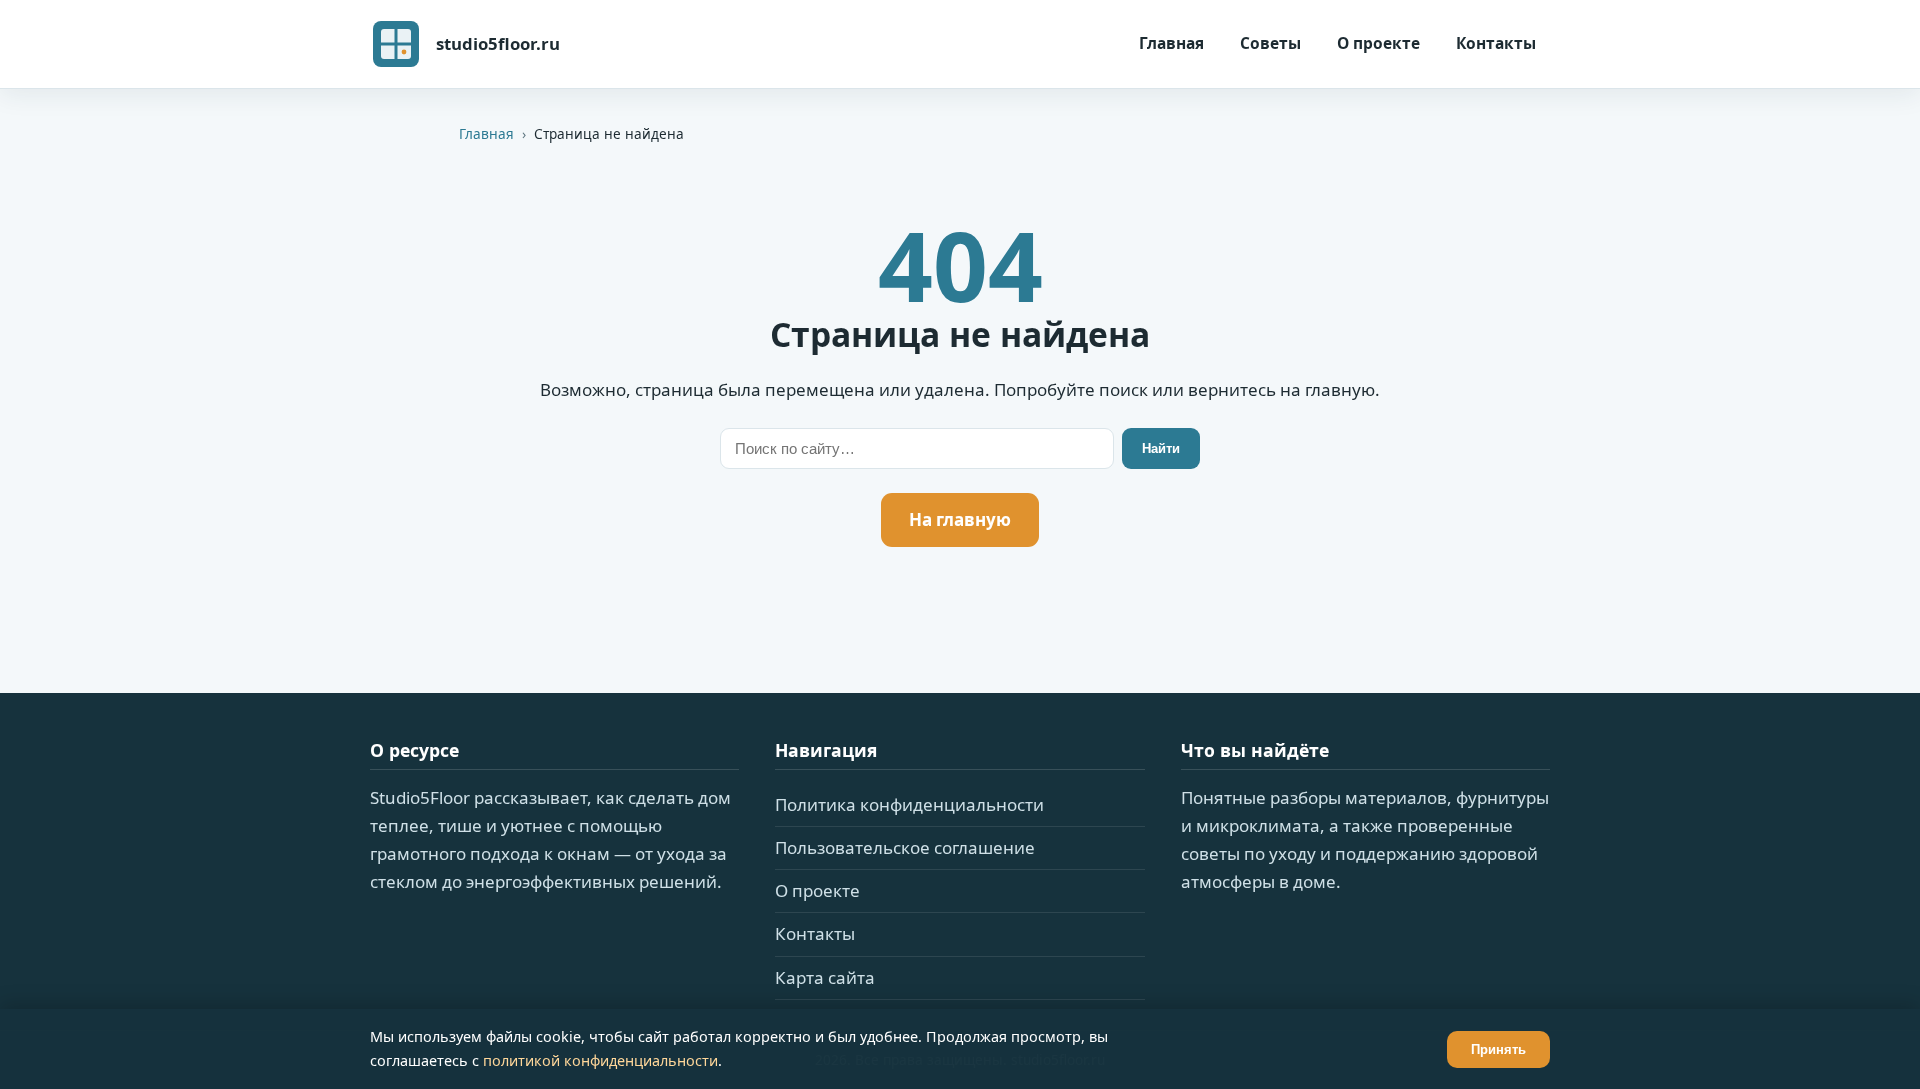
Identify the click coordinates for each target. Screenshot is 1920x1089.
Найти (1161, 448)
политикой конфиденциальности (600, 1060)
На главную (960, 519)
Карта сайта (825, 977)
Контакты (1496, 43)
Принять (1498, 1049)
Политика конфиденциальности (909, 804)
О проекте (1378, 43)
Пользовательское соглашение (905, 847)
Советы (1270, 43)
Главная (1171, 43)
